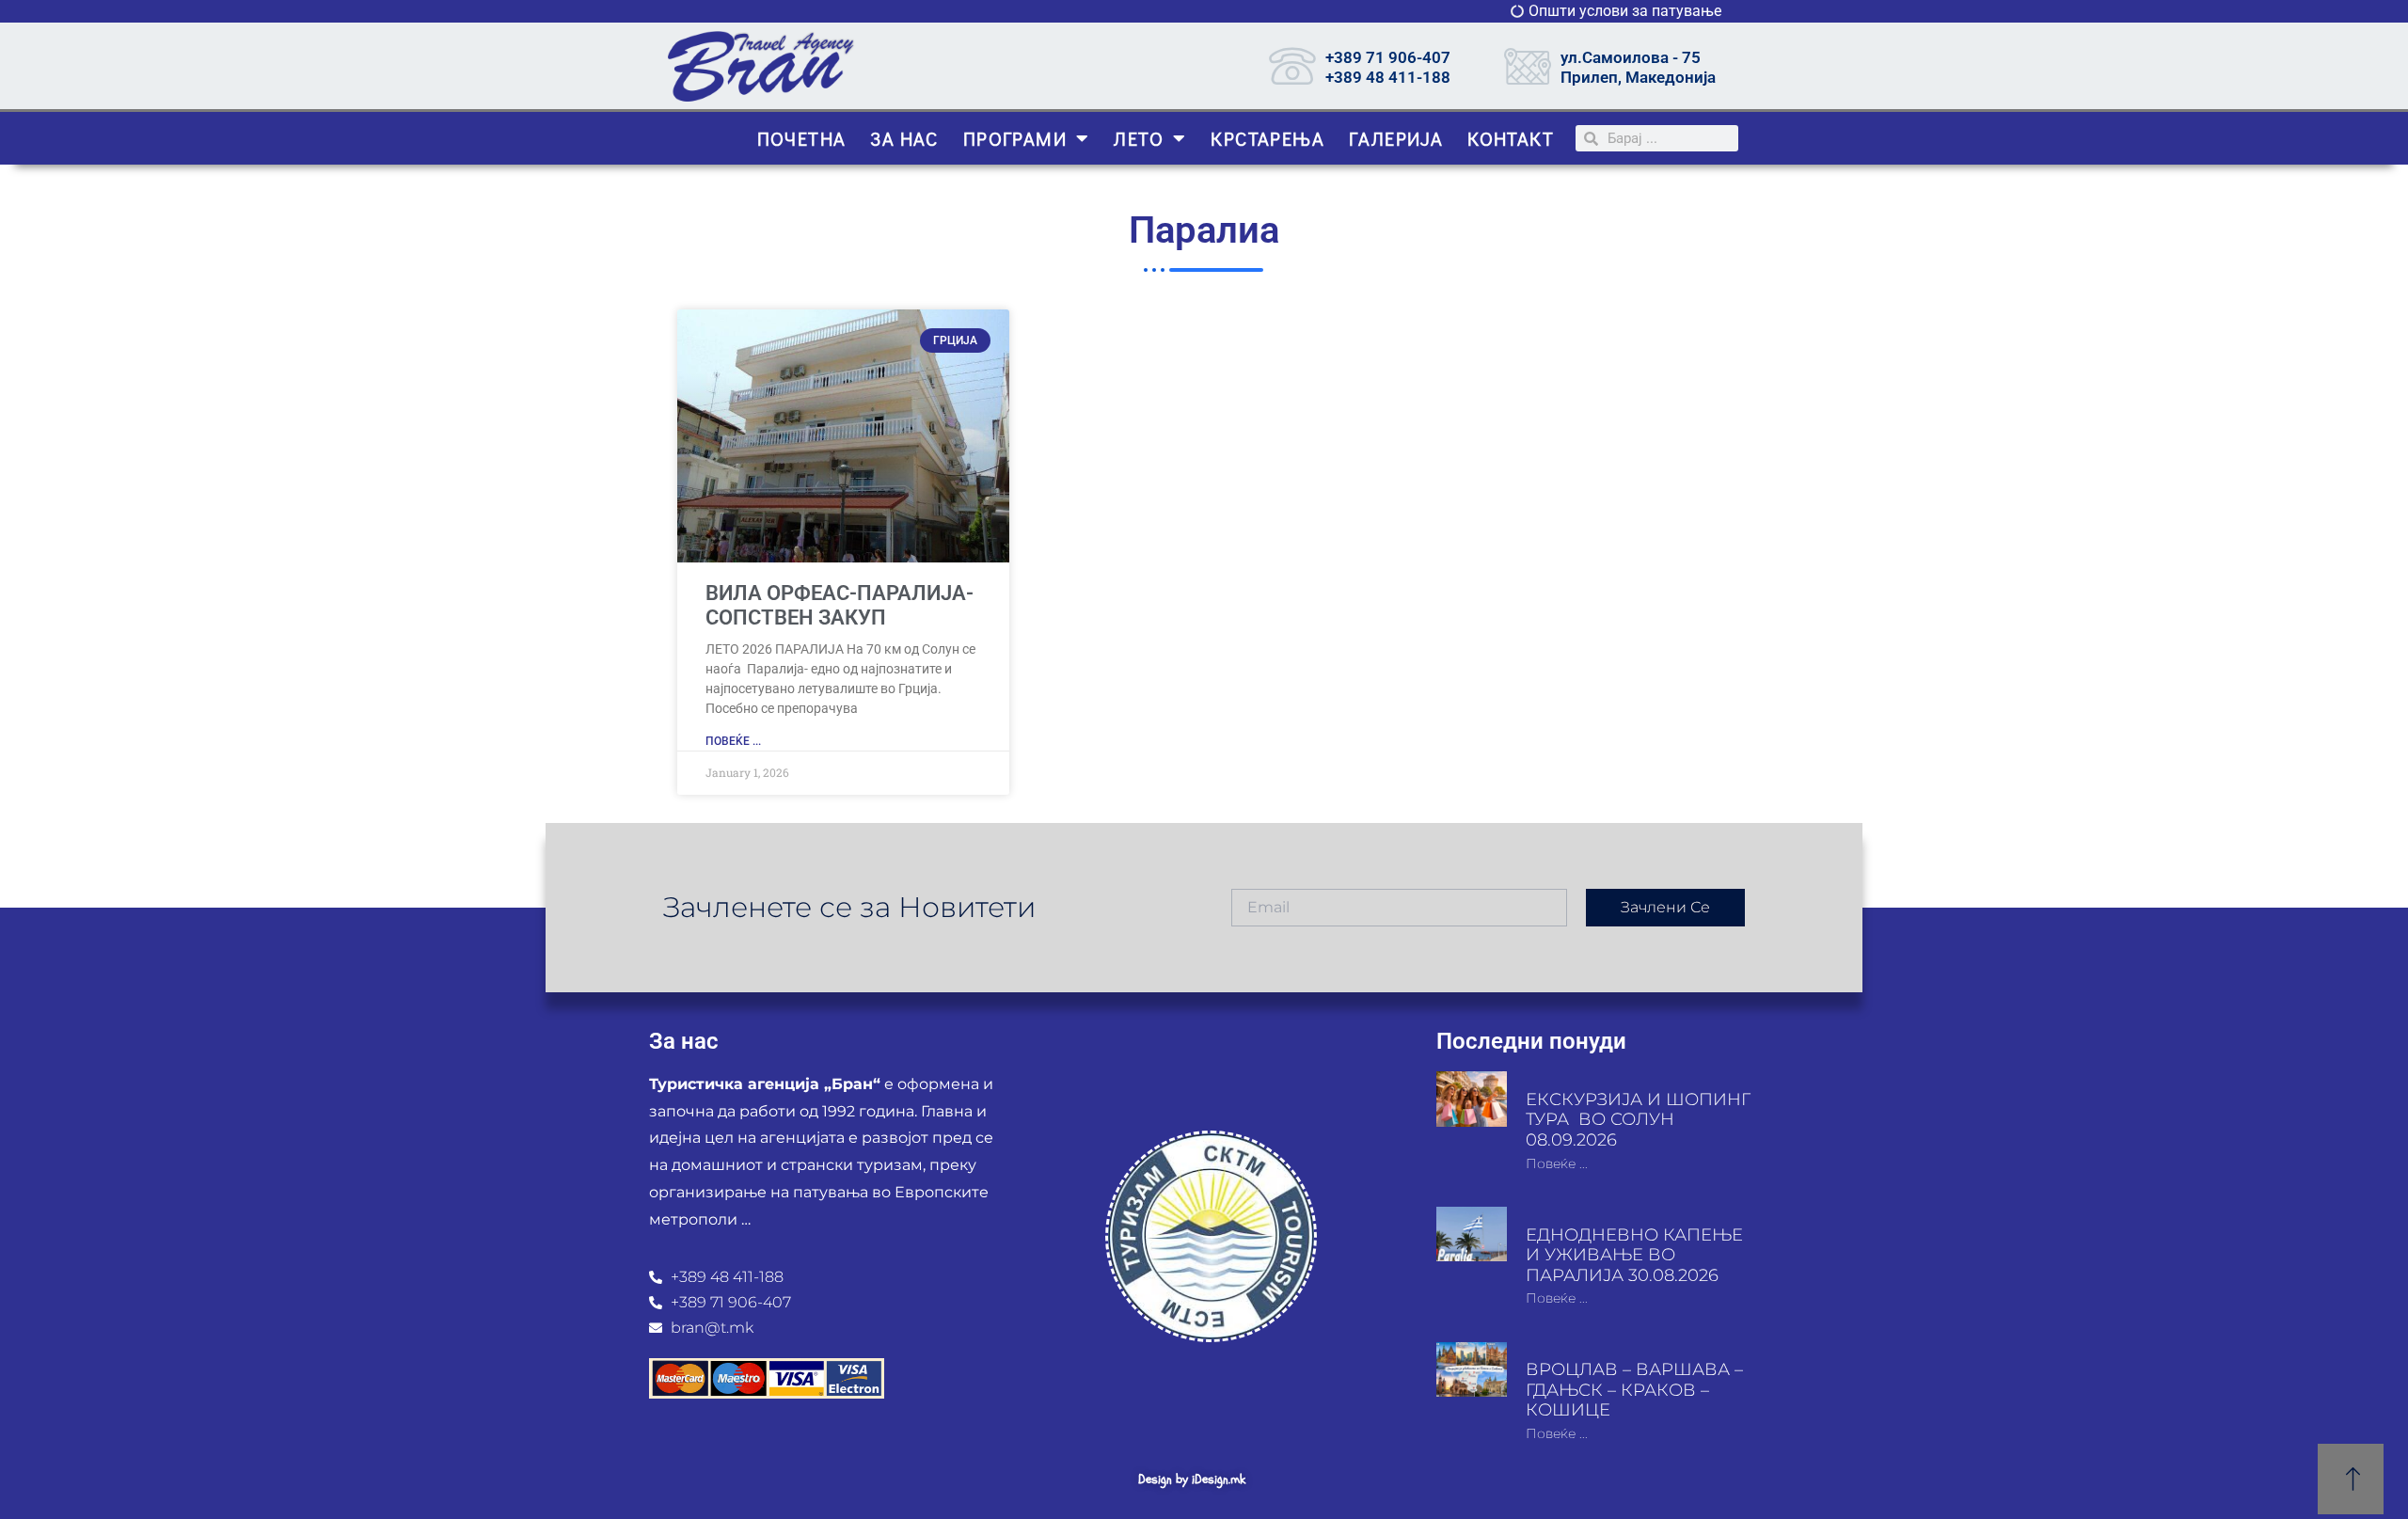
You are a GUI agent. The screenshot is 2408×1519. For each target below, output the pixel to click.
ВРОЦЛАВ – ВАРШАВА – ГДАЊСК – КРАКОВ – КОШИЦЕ (1634, 1390)
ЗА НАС (904, 138)
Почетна (802, 138)
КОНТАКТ (1511, 138)
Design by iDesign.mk (1192, 1479)
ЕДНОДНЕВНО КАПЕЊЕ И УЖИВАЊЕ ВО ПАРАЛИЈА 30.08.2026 (1634, 1255)
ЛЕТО (1139, 138)
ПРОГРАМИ (1015, 138)
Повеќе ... (733, 741)
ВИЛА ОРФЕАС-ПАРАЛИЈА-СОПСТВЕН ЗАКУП (840, 605)
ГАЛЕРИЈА (1396, 138)
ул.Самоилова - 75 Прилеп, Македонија (1638, 67)
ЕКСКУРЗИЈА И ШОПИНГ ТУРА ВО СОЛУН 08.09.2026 (1638, 1120)
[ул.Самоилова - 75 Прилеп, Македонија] (1528, 66)
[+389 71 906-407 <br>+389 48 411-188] (1292, 66)
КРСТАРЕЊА (1267, 138)
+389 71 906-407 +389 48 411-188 (1388, 67)
